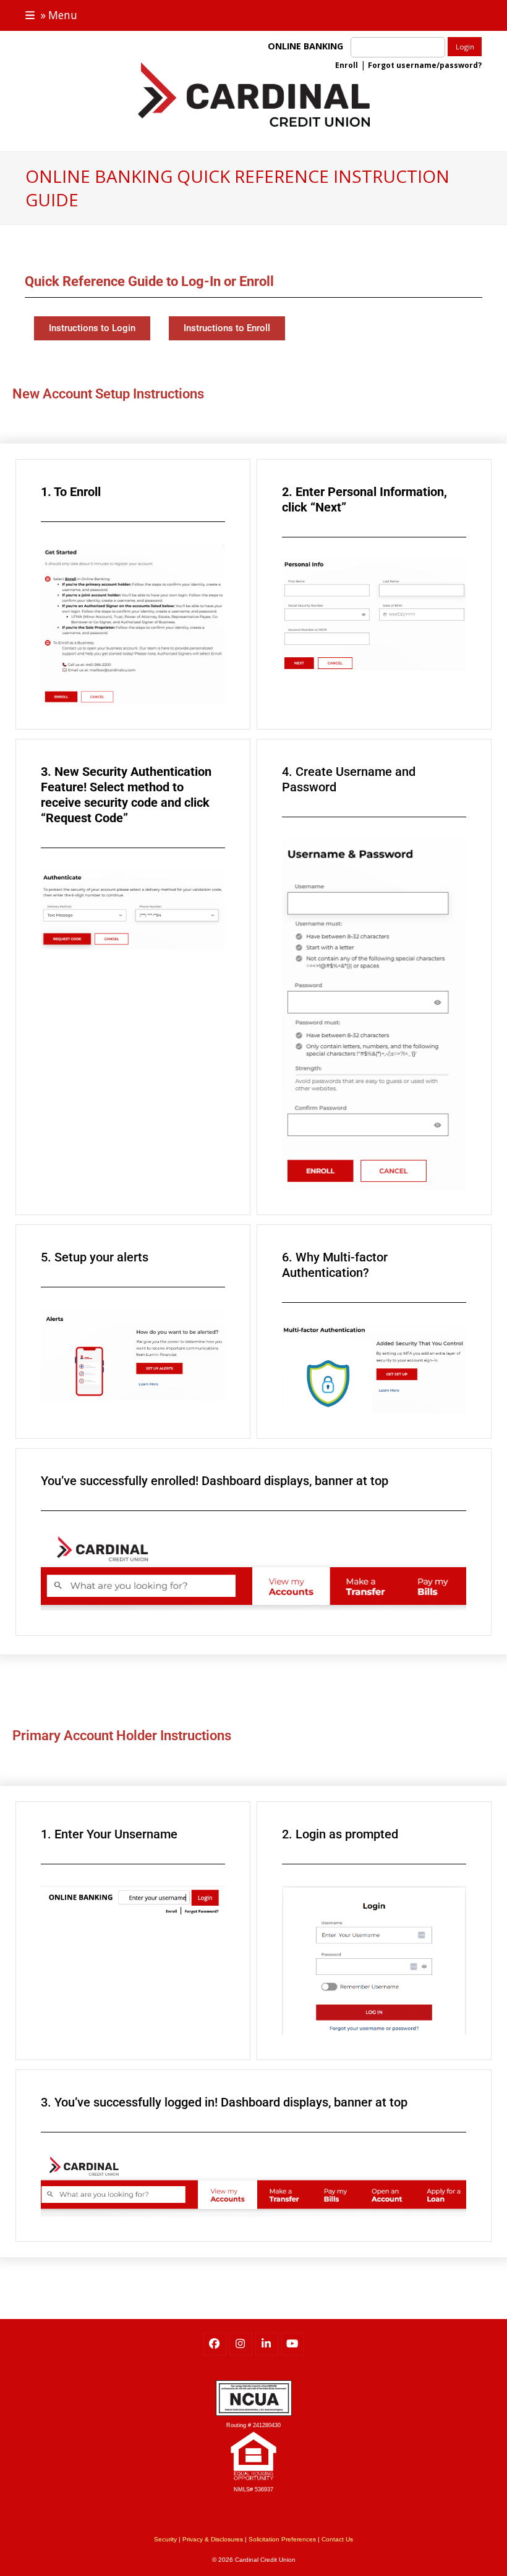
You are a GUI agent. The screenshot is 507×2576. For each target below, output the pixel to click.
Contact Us (337, 2539)
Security (165, 2539)
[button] (51, 15)
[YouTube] (293, 2344)
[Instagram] (241, 2344)
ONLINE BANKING (308, 46)
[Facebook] (215, 2344)
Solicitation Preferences (282, 2539)
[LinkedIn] (267, 2344)
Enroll (347, 65)
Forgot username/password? (425, 65)
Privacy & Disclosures (213, 2539)
